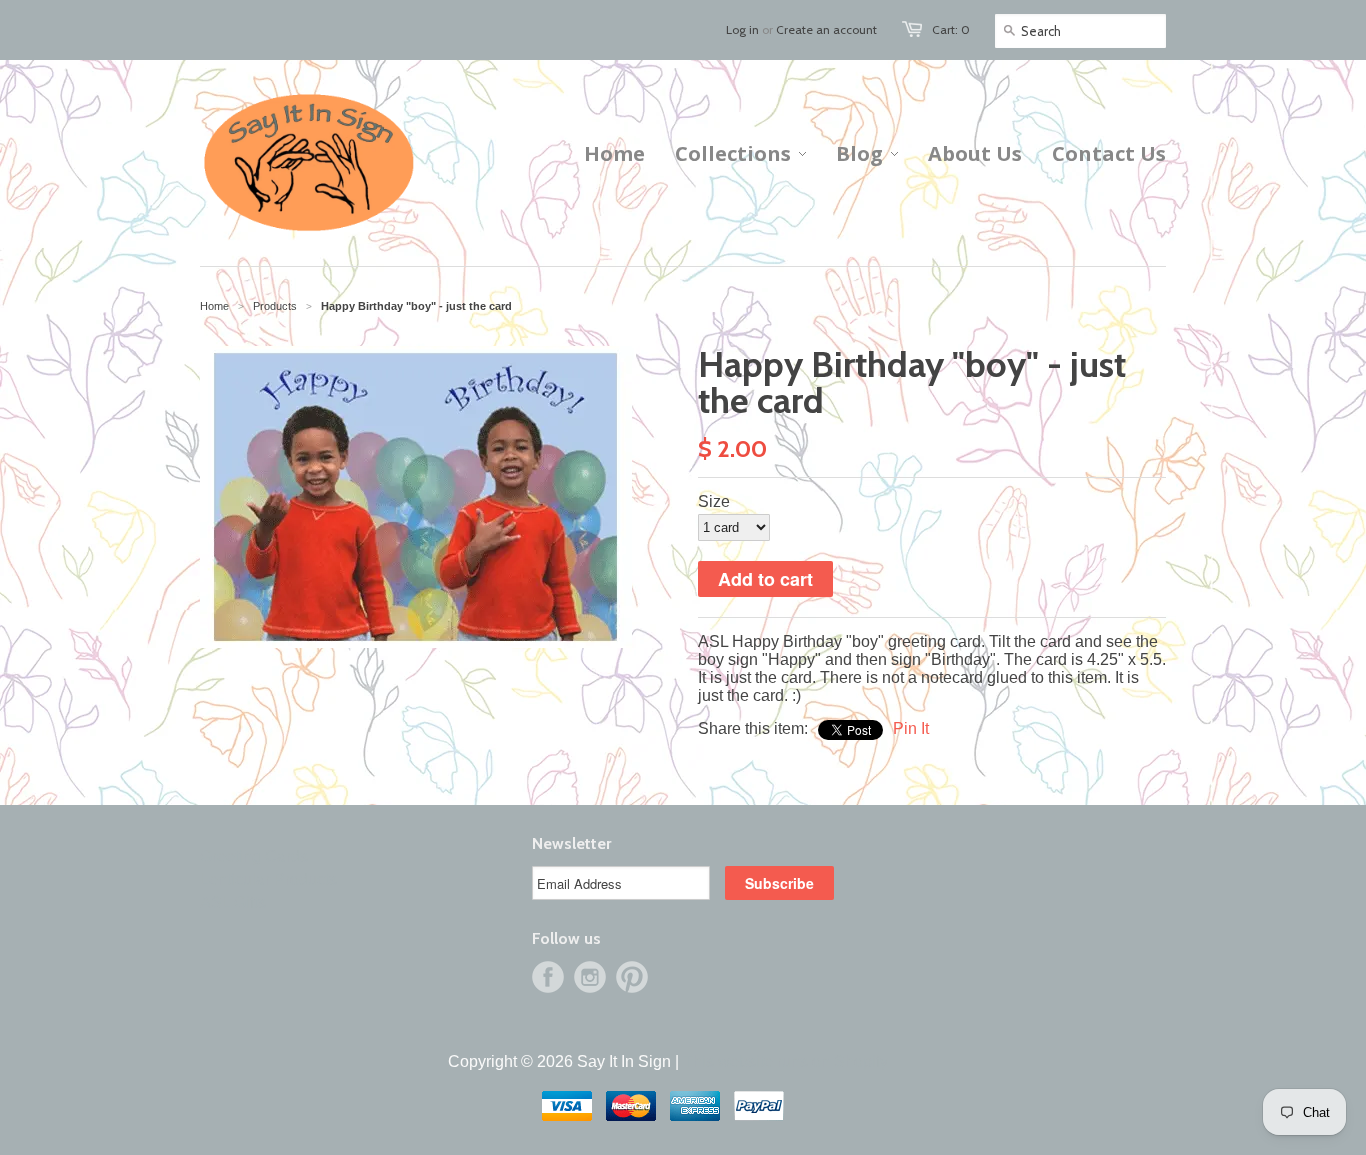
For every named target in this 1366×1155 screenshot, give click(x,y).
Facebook (548, 977)
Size (714, 501)
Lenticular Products (268, 879)
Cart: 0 (951, 29)
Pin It (911, 728)
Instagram (590, 977)
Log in (742, 29)
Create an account (826, 29)
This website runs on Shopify (785, 1061)
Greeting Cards (254, 856)
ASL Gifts (233, 902)
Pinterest (632, 977)
